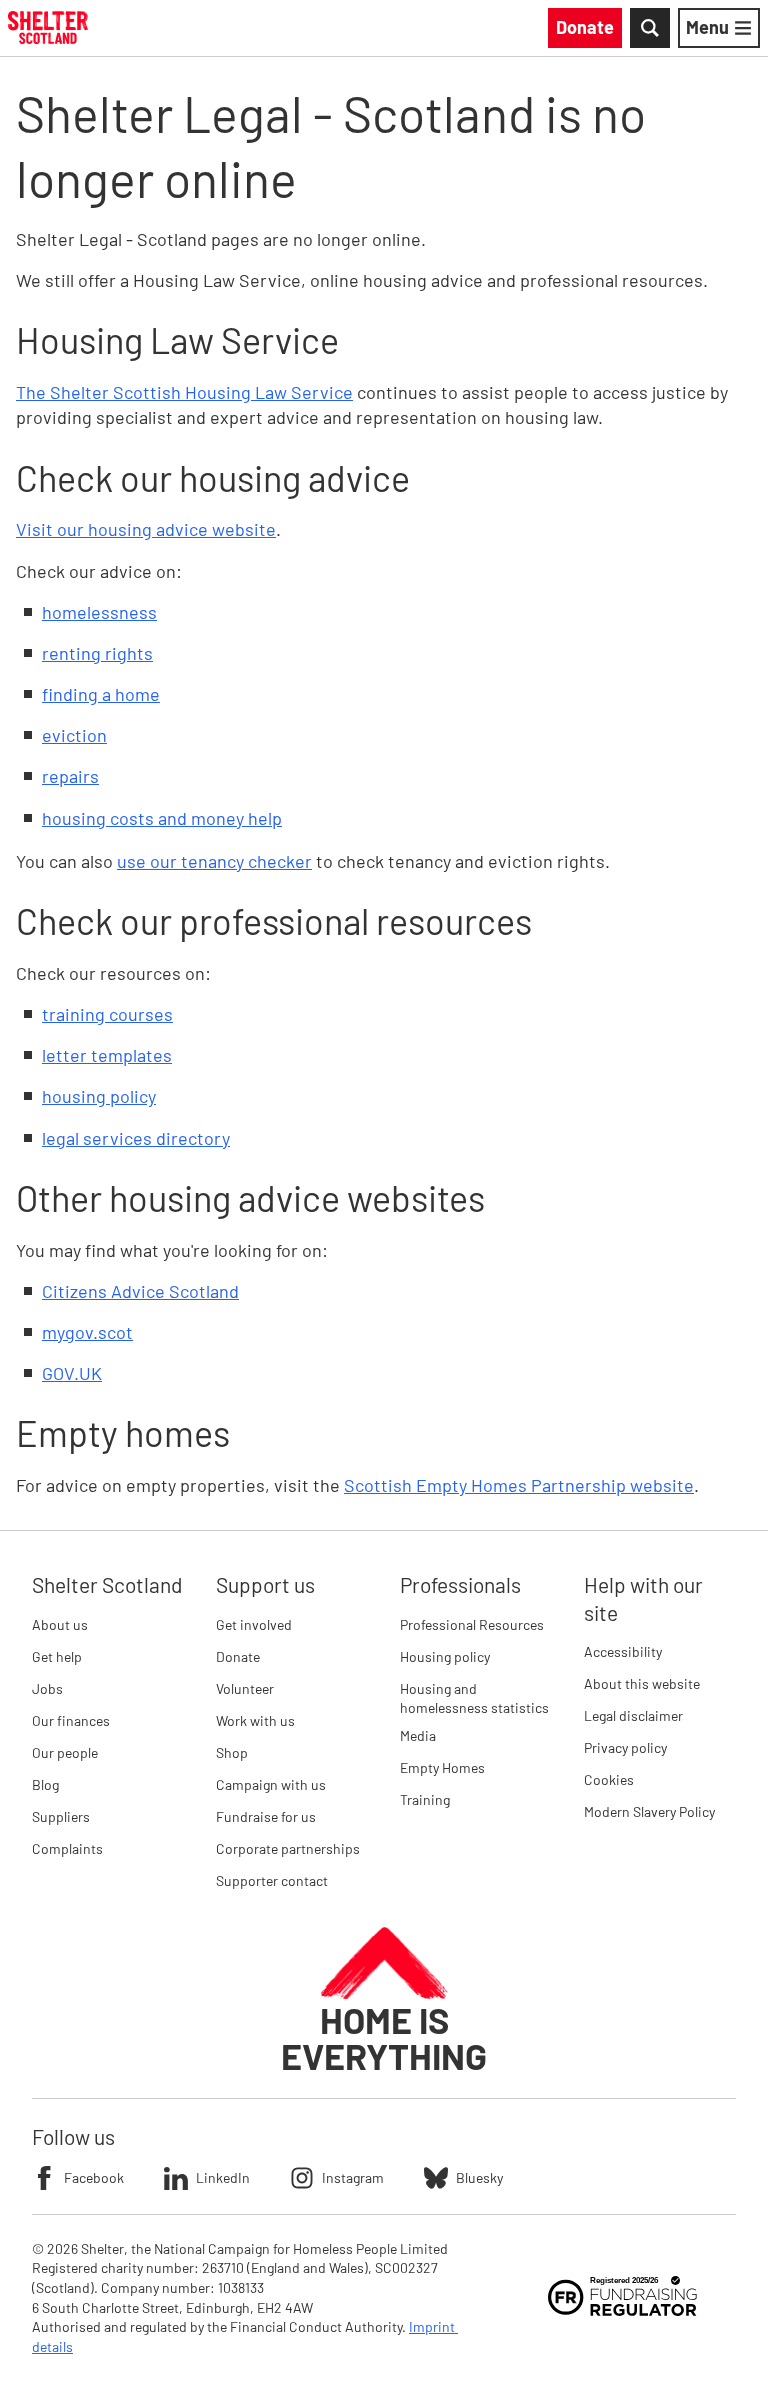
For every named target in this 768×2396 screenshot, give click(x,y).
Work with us (255, 1720)
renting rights (97, 653)
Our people (65, 1752)
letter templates (107, 1055)
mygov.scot (87, 1332)
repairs (70, 776)
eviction (74, 735)
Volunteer (245, 1688)
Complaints (67, 1848)
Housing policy (445, 1656)
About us (60, 1624)
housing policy (99, 1096)
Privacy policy (625, 1747)
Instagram (353, 2177)
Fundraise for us (266, 1816)
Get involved (254, 1624)
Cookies (609, 1779)
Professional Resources (472, 1624)
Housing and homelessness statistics (474, 1698)
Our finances (71, 1720)
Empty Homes (442, 1767)
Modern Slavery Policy (649, 1811)
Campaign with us (271, 1784)
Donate (238, 1656)
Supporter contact (272, 1880)
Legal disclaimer (633, 1715)
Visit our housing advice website (146, 529)
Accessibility (623, 1651)
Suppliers (61, 1816)
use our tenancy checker (214, 861)
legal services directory (136, 1138)
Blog (45, 1784)
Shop (232, 1752)
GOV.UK (72, 1373)
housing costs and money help (162, 818)
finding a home (101, 694)
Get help (57, 1656)
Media (418, 1735)
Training (425, 1799)
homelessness (99, 612)
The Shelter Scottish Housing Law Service (184, 392)
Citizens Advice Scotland (140, 1291)
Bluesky (479, 2177)
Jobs (47, 1688)
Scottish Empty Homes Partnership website (519, 1485)
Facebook (94, 2177)
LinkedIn (223, 2177)
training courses (107, 1014)
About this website (642, 1683)
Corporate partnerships (288, 1848)
